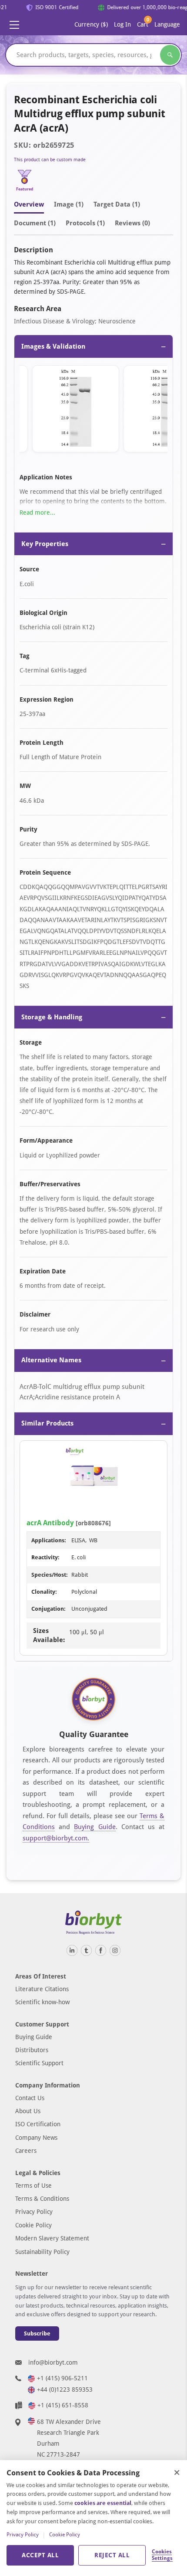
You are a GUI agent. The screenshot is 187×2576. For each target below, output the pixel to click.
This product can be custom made (50, 160)
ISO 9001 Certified (52, 7)
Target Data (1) (117, 204)
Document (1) (35, 223)
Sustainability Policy (42, 2252)
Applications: (49, 1540)
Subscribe (37, 2333)
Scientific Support (39, 2063)
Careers (26, 2151)
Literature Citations (42, 1989)
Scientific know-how (42, 2002)
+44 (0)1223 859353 (65, 2389)
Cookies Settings (162, 2555)
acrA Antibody (50, 1523)
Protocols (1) (85, 223)
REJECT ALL (112, 2555)
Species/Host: (50, 1575)
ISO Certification (38, 2124)
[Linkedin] (72, 1950)
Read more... (37, 512)
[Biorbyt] (93, 1923)
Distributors (32, 2050)
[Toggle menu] (14, 25)
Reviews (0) (132, 223)
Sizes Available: (49, 1635)
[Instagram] (115, 1950)
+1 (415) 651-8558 (63, 2405)
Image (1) (69, 204)
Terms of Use (33, 2186)
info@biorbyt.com (53, 2362)
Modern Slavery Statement (52, 2238)
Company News (36, 2138)
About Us (28, 2111)
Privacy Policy (34, 2212)
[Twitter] (86, 1950)
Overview (29, 204)
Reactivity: (45, 1557)
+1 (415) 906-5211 (62, 2378)
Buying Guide (95, 1827)
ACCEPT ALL (40, 2555)
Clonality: (44, 1592)
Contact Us (30, 2098)
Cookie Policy (33, 2225)
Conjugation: (48, 1609)
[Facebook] (101, 1950)
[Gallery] (93, 411)
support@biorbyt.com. (56, 1838)
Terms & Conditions (42, 2199)
